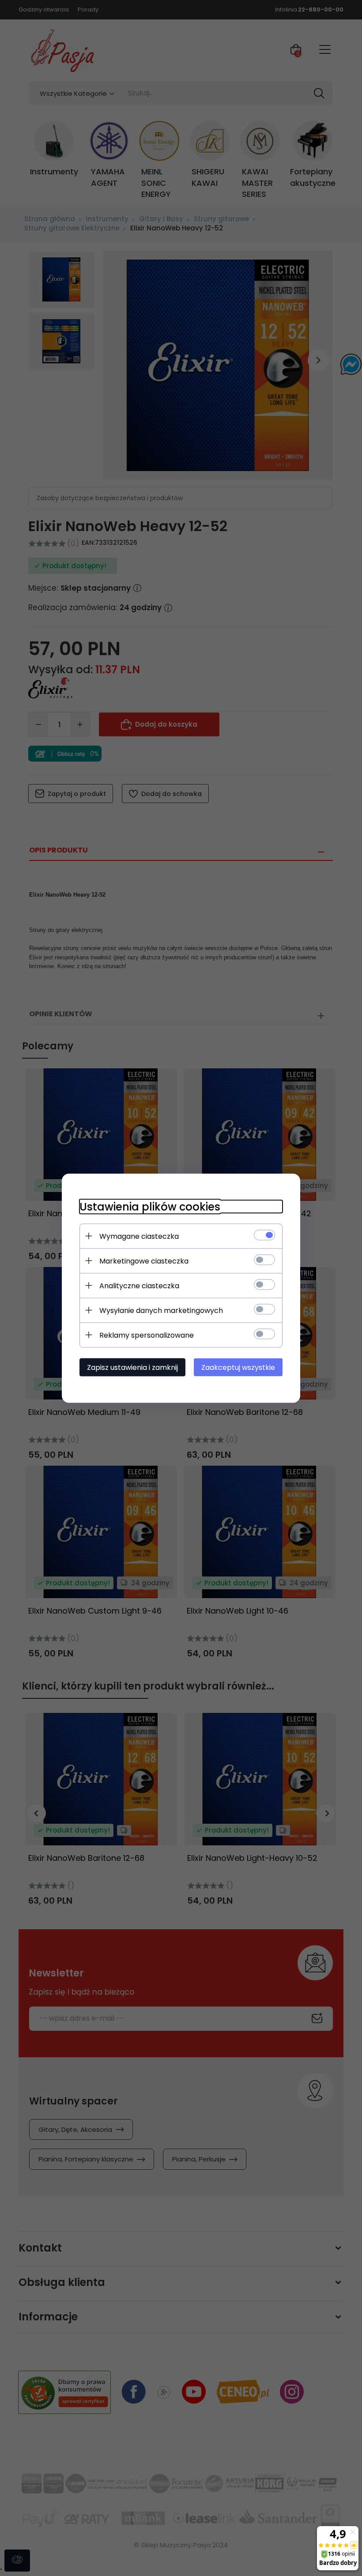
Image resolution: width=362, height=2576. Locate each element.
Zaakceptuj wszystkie (238, 1367)
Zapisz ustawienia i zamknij (132, 1367)
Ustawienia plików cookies (150, 1206)
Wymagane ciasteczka (139, 1236)
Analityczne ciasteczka (139, 1285)
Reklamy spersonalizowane (147, 1335)
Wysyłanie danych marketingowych (161, 1310)
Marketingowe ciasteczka (144, 1261)
